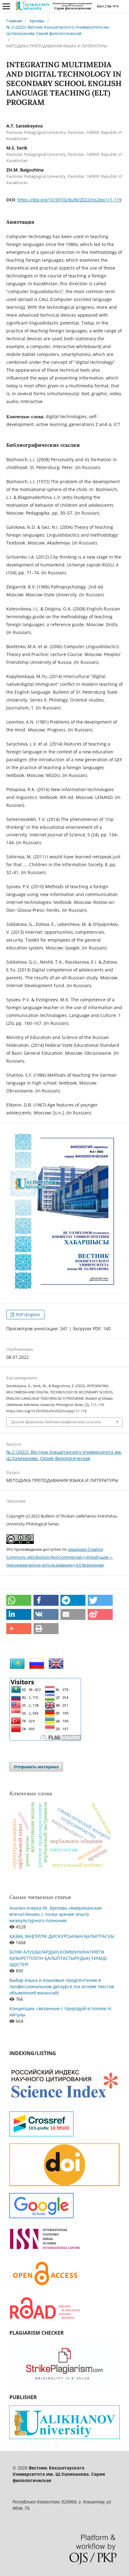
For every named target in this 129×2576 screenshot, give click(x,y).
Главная (14, 21)
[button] (19, 1600)
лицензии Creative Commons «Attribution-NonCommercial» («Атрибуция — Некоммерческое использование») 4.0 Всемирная (60, 1557)
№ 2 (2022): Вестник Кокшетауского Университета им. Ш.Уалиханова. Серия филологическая (58, 30)
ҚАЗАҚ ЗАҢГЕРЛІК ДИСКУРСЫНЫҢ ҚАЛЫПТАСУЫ (62, 1936)
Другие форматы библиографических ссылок (56, 1422)
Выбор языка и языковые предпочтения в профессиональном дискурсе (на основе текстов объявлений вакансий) (62, 1986)
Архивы (37, 21)
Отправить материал (36, 1767)
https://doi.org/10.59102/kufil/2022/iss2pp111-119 (69, 200)
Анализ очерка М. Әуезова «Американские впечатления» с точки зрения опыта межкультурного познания (56, 1914)
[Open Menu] (6, 6)
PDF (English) (28, 1315)
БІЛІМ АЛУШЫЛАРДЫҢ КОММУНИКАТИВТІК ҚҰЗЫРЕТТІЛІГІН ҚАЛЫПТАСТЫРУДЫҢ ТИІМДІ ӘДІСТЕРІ (58, 1958)
